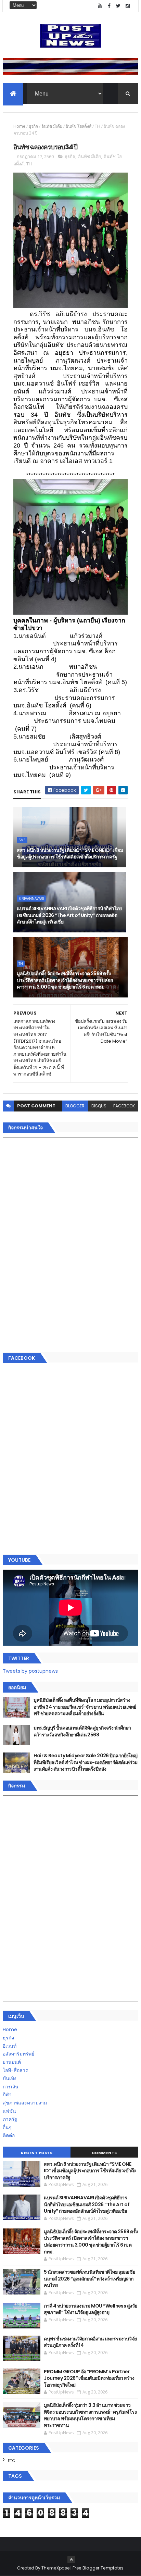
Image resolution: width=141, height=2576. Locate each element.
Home (19, 126)
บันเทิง (10, 2078)
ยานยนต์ (12, 2062)
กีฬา (7, 2095)
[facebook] (109, 6)
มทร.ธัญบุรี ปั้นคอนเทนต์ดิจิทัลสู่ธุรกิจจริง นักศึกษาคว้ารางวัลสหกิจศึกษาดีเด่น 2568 (82, 1731)
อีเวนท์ (10, 2046)
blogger (75, 1106)
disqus (99, 1106)
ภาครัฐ (10, 2119)
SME (22, 840)
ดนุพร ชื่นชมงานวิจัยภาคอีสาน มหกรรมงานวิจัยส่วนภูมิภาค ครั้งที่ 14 (90, 2342)
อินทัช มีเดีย (52, 126)
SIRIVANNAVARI (31, 899)
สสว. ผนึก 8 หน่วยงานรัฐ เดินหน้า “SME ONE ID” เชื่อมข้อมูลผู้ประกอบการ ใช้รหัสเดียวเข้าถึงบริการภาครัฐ (70, 854)
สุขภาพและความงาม (25, 2103)
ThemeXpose (55, 2568)
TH (98, 126)
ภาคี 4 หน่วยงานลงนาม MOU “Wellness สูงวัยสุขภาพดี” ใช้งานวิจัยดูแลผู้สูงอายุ (90, 2309)
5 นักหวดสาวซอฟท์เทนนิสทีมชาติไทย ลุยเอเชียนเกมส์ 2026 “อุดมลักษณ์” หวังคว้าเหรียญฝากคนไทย (89, 2279)
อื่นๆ (7, 2127)
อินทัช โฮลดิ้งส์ (79, 126)
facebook (124, 1106)
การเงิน (11, 2087)
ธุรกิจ (33, 126)
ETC (11, 2461)
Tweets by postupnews (30, 1671)
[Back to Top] (71, 2560)
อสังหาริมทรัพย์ (18, 2054)
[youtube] (100, 6)
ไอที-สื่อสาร (15, 2070)
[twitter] (118, 6)
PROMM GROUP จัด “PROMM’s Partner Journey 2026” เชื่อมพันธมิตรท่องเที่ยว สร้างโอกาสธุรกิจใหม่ (89, 2378)
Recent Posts (37, 2153)
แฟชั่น (9, 2111)
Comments (104, 2153)
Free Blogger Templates (98, 2568)
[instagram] (128, 6)
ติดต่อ (9, 2135)
